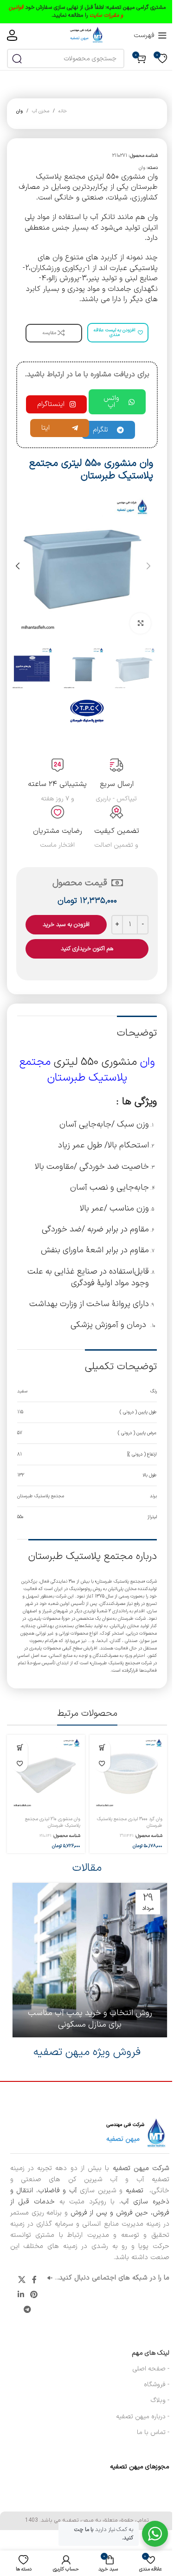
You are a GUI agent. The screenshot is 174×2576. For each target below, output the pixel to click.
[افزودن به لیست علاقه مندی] (102, 1764)
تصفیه (136, 2191)
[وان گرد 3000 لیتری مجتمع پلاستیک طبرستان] (129, 1774)
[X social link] (22, 2280)
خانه (63, 111)
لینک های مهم (151, 2353)
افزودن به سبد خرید (66, 925)
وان (19, 111)
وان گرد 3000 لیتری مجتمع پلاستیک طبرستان (130, 1822)
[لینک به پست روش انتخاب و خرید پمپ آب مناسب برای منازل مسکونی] (90, 1960)
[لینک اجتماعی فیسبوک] (34, 2280)
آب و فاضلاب (58, 2191)
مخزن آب (41, 111)
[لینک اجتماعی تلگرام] (28, 2310)
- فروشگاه (157, 2385)
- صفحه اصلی (151, 2369)
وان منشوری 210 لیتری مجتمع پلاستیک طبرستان (53, 1822)
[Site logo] (87, 35)
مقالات (87, 1868)
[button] (148, 566)
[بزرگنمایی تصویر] (140, 623)
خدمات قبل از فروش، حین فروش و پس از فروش (90, 2207)
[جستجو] (17, 58)
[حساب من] (12, 35)
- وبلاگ (160, 2400)
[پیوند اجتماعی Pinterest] (34, 2295)
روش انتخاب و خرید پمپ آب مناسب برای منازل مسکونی (90, 2019)
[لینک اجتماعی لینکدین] (21, 2295)
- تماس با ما (153, 2432)
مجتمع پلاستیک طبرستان (73, 1070)
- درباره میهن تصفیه (143, 2417)
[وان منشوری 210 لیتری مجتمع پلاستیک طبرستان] (46, 1774)
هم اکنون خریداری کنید (87, 949)
